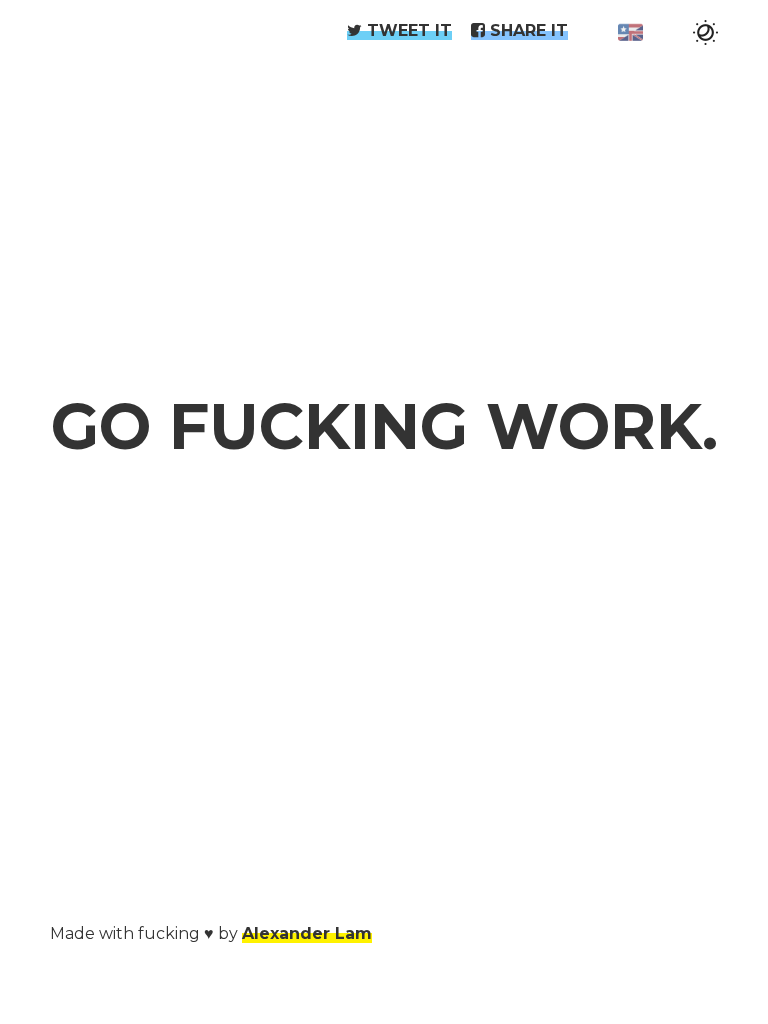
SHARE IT (526, 30)
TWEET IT (407, 30)
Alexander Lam (307, 933)
